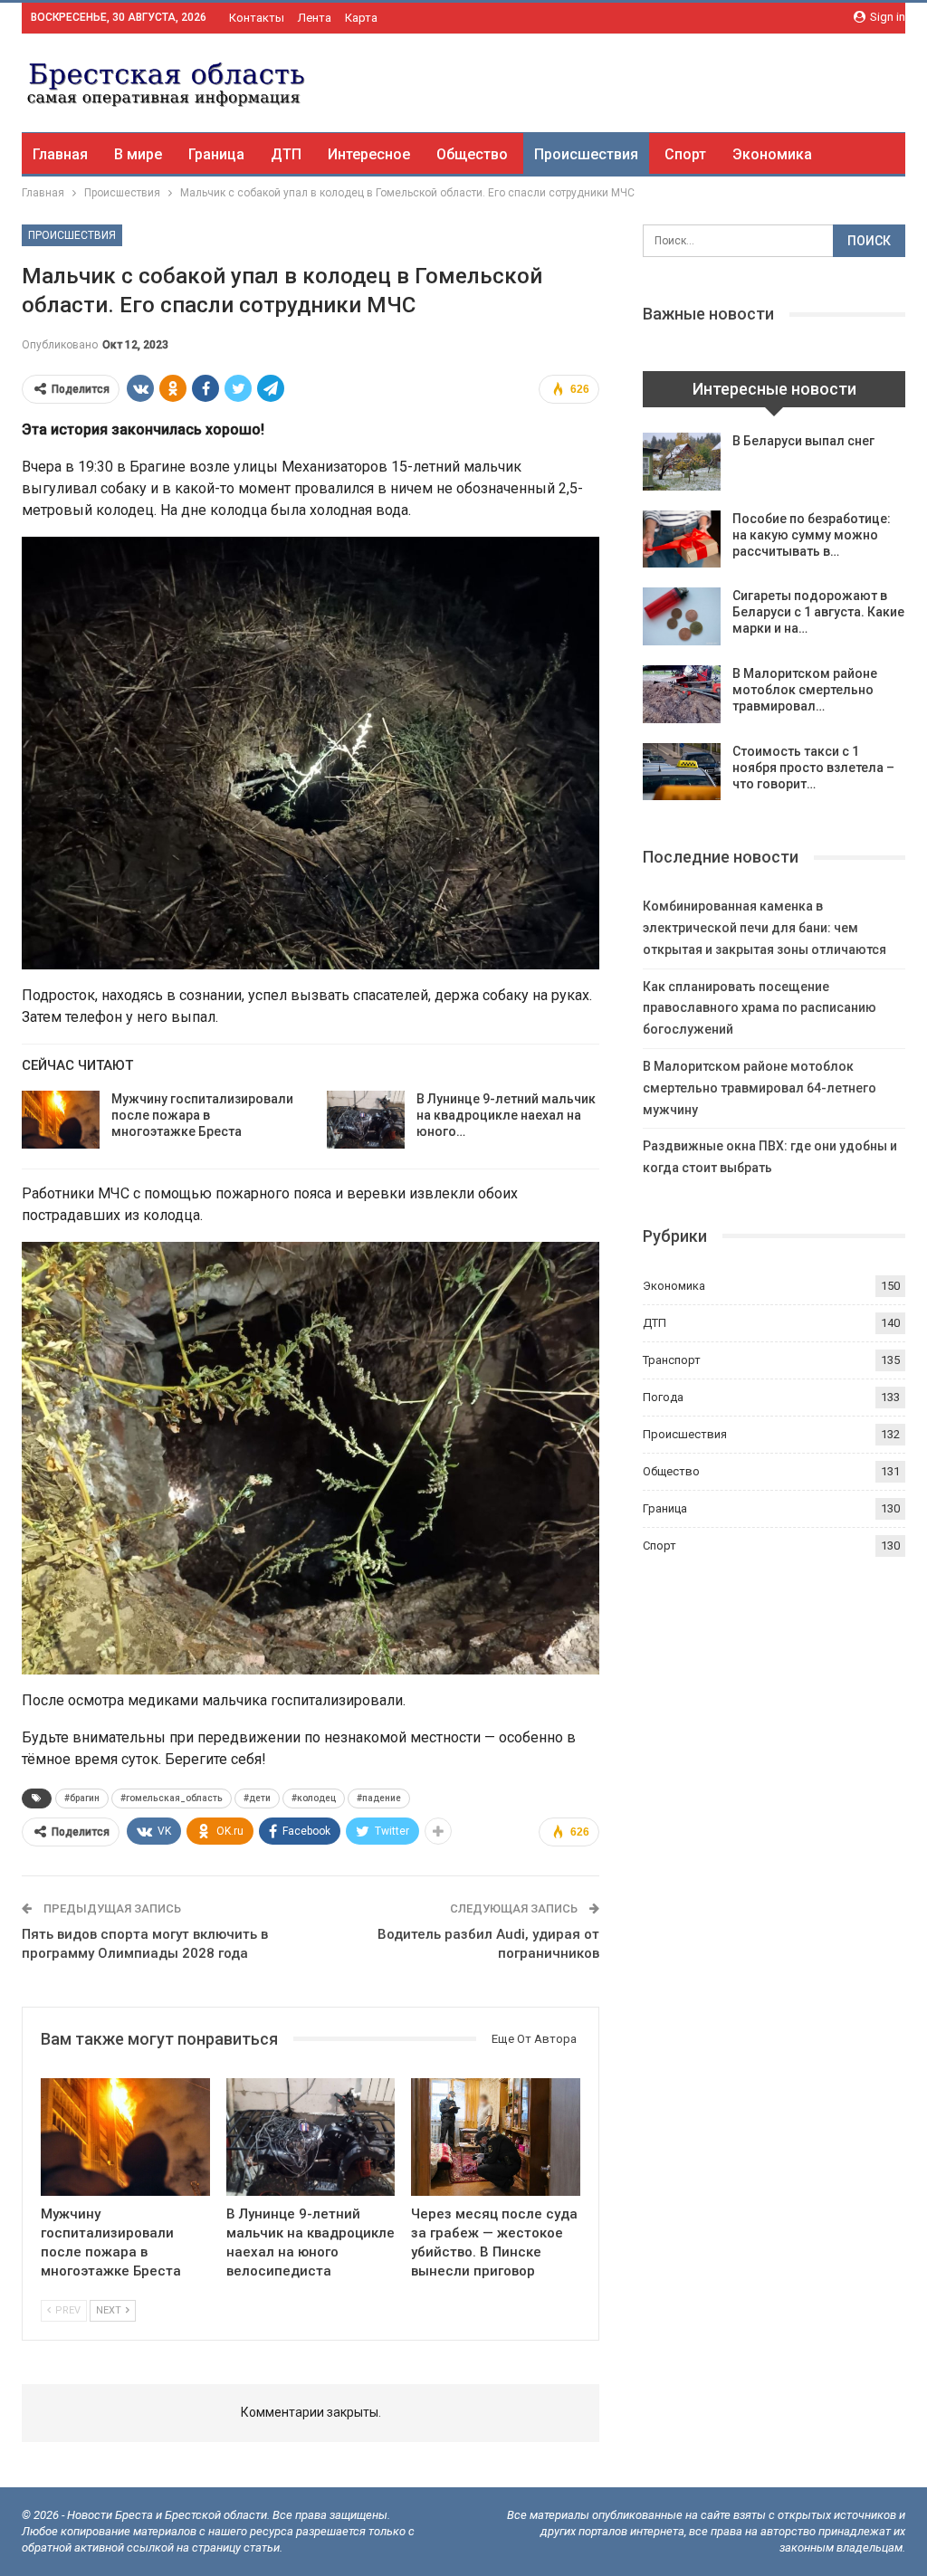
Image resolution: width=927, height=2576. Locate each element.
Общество (472, 154)
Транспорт (672, 1360)
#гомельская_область (172, 1798)
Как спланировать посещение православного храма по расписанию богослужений (760, 1008)
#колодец (314, 1798)
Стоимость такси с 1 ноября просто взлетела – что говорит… (813, 768)
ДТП (286, 154)
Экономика (772, 154)
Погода (663, 1397)
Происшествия (586, 154)
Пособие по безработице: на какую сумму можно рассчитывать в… (812, 535)
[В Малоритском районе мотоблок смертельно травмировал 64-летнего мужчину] (682, 694)
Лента (315, 18)
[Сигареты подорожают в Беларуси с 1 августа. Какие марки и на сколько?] (682, 616)
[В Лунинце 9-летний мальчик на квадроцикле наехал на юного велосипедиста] (366, 1120)
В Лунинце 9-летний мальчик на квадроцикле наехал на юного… (506, 1115)
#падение (379, 1798)
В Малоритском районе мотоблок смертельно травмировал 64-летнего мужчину (760, 1088)
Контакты (257, 18)
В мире (138, 154)
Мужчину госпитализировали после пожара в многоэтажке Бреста (202, 1115)
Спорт (685, 154)
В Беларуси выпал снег (803, 441)
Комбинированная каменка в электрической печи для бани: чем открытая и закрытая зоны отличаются (765, 928)
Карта (361, 18)
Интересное (369, 154)
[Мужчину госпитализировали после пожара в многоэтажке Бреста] (61, 1120)
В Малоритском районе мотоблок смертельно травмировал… (805, 690)
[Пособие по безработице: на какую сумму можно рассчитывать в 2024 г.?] (682, 539)
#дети (257, 1798)
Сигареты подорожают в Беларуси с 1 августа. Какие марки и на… (818, 612)
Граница (216, 154)
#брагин (82, 1798)
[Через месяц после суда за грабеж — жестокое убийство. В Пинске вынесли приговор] (496, 2137)
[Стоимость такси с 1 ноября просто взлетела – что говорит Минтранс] (682, 772)
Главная (60, 154)
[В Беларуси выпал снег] (682, 462)
